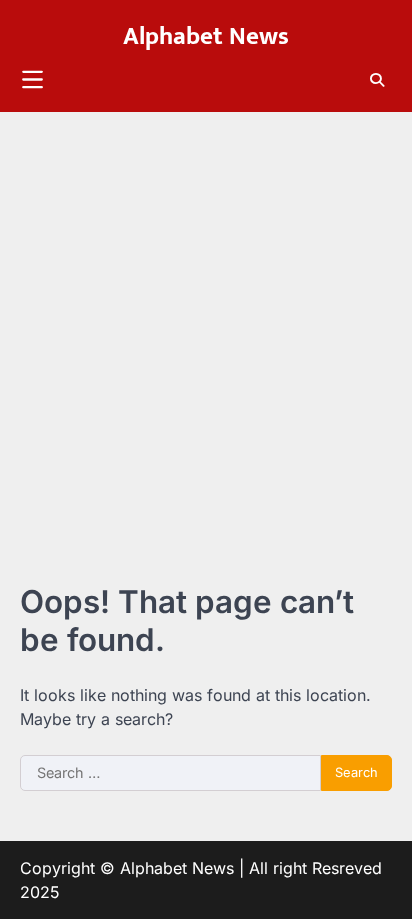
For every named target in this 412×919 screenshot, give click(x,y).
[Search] (377, 80)
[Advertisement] (206, 328)
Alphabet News (206, 36)
